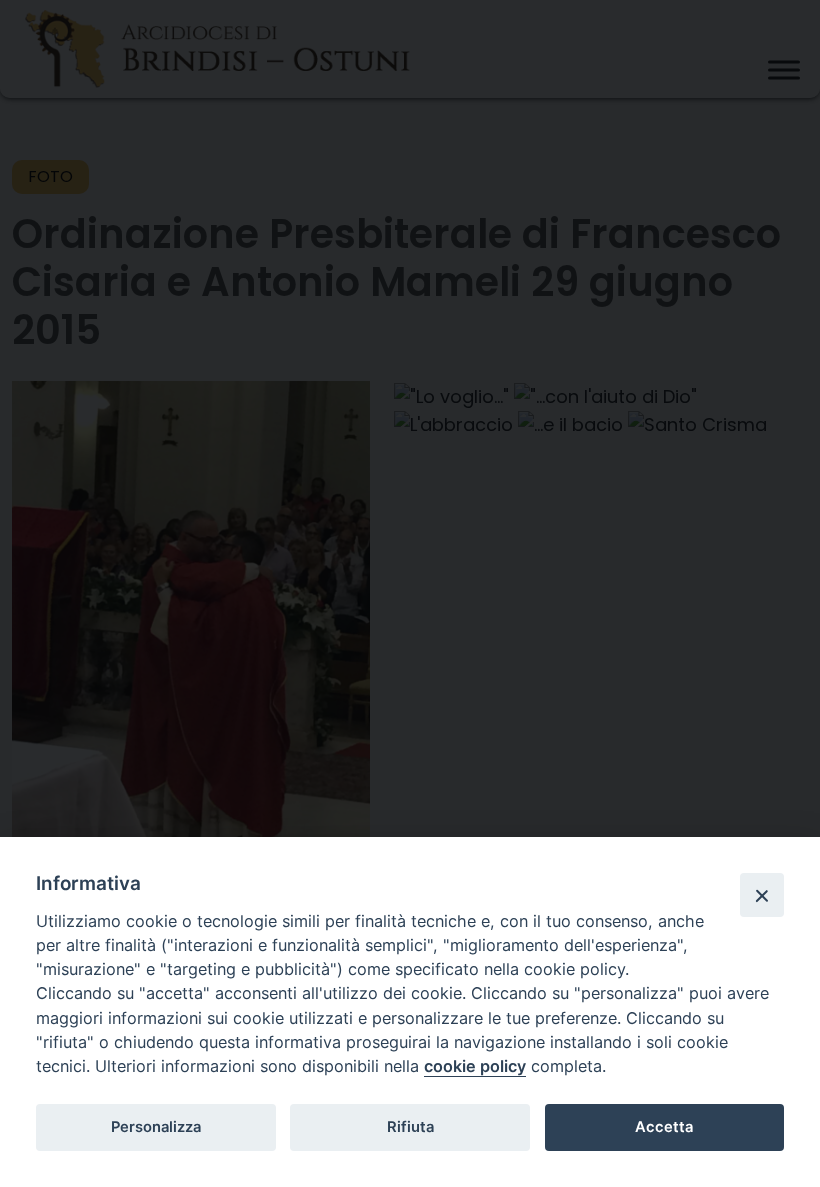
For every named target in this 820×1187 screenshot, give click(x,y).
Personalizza (156, 1127)
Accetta (664, 1127)
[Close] (762, 895)
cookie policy (475, 1066)
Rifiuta (410, 1127)
